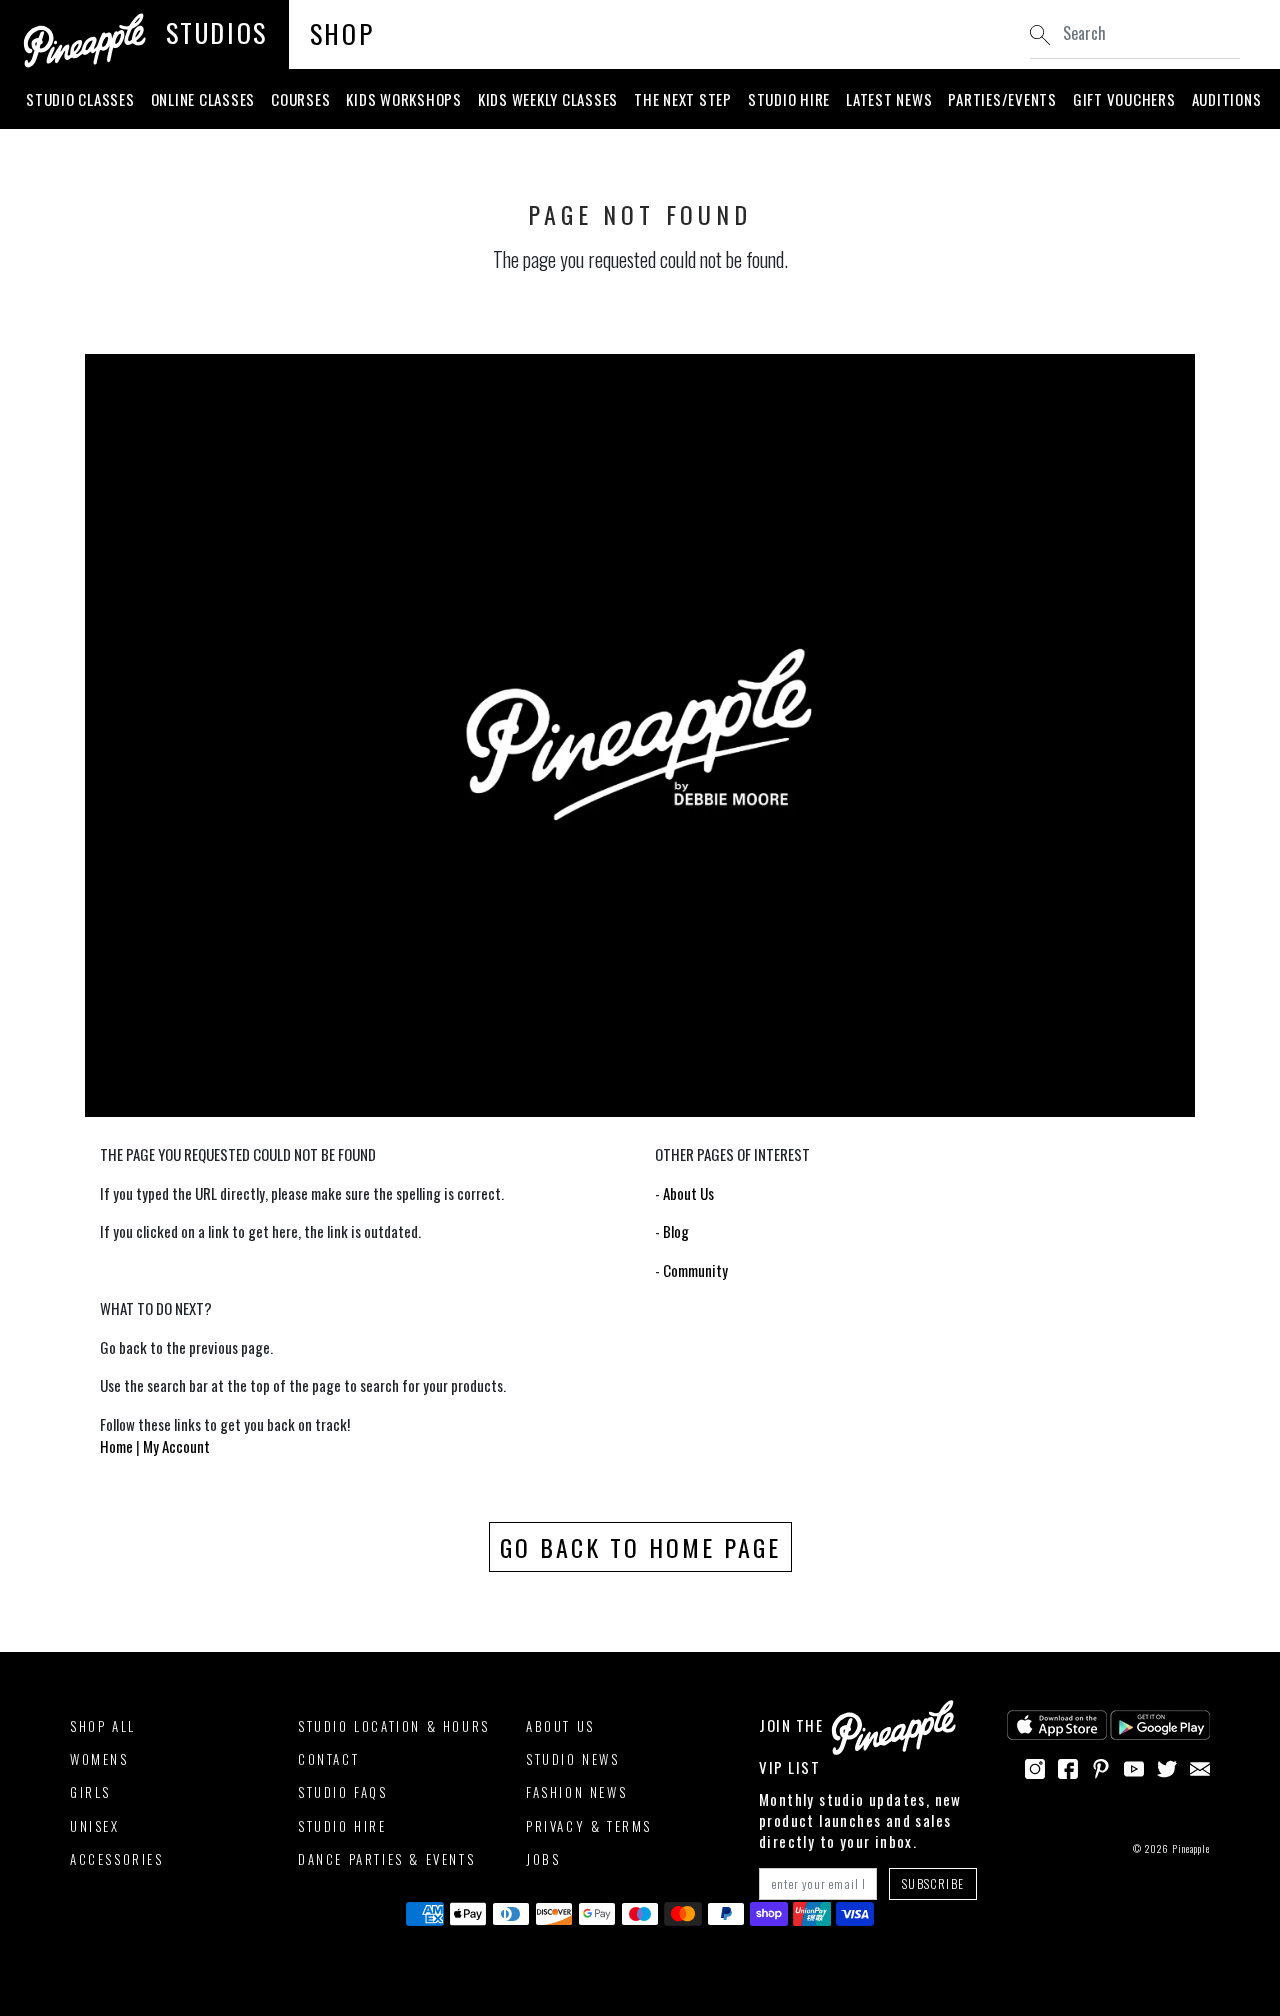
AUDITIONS (1227, 99)
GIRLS (90, 1792)
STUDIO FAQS (343, 1792)
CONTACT (328, 1759)
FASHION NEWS (576, 1792)
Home (116, 1446)
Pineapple (1191, 1848)
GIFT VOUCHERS (1124, 99)
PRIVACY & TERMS (589, 1826)
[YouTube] (1134, 1766)
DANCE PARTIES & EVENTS (386, 1859)
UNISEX (95, 1826)
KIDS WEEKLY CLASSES (548, 99)
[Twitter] (1167, 1766)
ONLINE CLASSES (203, 99)
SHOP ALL (103, 1726)
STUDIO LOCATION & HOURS (394, 1726)
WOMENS (99, 1759)
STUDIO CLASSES (80, 99)
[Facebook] (1068, 1766)
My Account (176, 1446)
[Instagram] (1035, 1766)
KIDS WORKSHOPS (404, 99)
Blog (676, 1231)
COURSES (300, 99)
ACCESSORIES (117, 1859)
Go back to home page (640, 1547)
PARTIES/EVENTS (1002, 99)
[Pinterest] (1101, 1766)
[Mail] (1200, 1766)
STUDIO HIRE (789, 99)
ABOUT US (560, 1726)
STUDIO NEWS (573, 1759)
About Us (688, 1193)
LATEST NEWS (889, 99)
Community (695, 1270)
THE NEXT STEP (683, 99)
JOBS (543, 1859)
